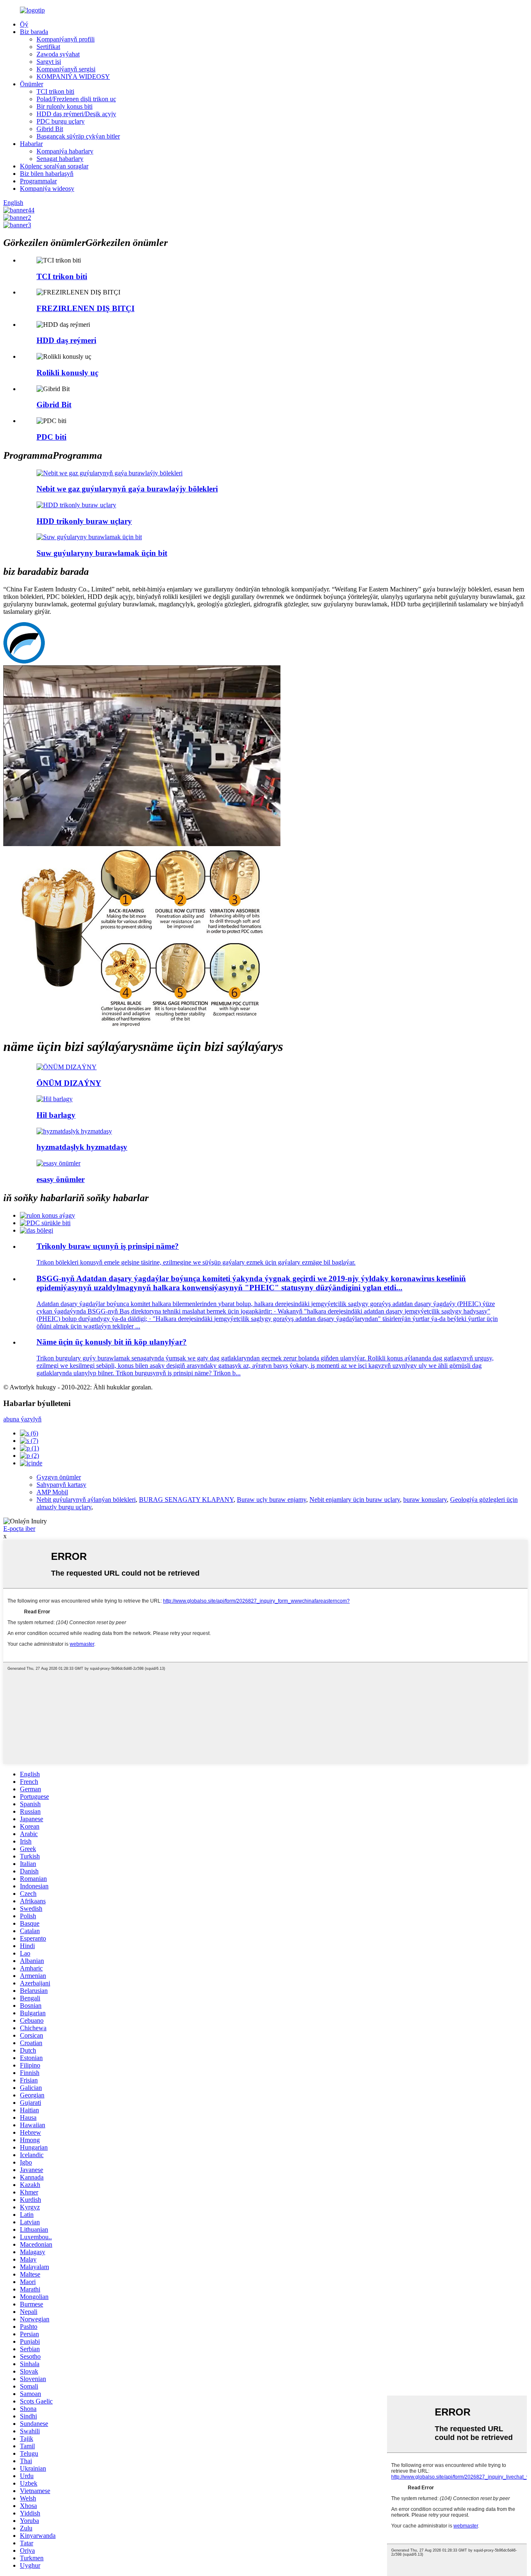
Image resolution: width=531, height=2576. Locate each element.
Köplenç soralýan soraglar (54, 166)
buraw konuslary (425, 1500)
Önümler (32, 84)
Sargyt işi (49, 62)
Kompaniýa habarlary (65, 151)
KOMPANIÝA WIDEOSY (73, 77)
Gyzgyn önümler (59, 1477)
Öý (24, 24)
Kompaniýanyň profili (66, 39)
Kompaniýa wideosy (47, 189)
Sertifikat (48, 47)
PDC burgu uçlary (61, 121)
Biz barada (34, 32)
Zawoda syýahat (58, 54)
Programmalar (38, 181)
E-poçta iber (19, 1529)
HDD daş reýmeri (66, 340)
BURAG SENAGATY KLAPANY (186, 1500)
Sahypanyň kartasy (61, 1485)
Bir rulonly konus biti (65, 106)
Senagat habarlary (60, 159)
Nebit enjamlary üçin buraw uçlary (355, 1500)
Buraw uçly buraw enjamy (272, 1500)
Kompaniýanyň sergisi (66, 69)
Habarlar (31, 144)
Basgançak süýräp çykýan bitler (78, 136)
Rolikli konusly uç (67, 373)
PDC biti (51, 437)
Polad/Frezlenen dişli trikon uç (76, 99)
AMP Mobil (52, 1492)
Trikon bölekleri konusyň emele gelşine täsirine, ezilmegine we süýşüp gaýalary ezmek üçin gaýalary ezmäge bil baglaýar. (196, 1262)
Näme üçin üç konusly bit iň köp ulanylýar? (112, 1342)
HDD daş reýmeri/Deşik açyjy (76, 114)
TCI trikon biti (55, 91)
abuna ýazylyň (22, 1419)
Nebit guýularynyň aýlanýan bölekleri (86, 1500)
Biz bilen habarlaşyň (47, 174)
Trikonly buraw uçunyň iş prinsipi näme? (108, 1246)
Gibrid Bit (50, 129)
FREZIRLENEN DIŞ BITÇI (85, 308)
